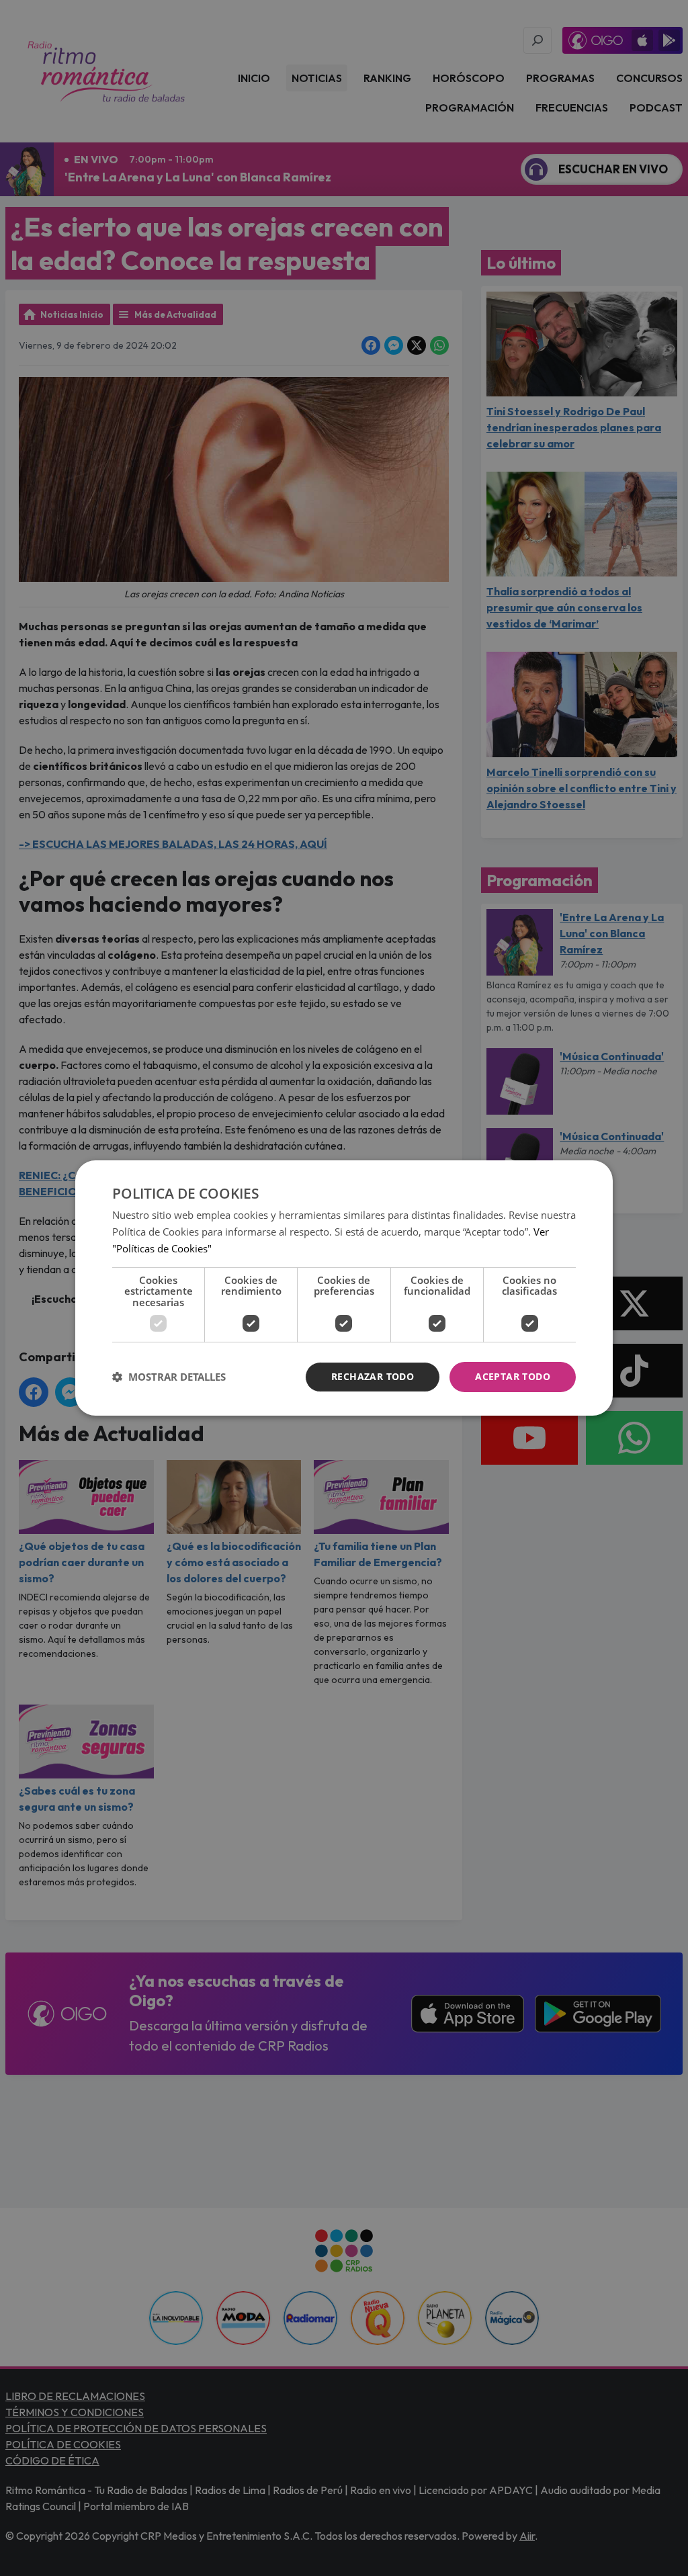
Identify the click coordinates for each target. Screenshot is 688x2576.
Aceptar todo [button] (513, 1376)
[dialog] (344, 1288)
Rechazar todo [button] (373, 1376)
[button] (169, 1377)
